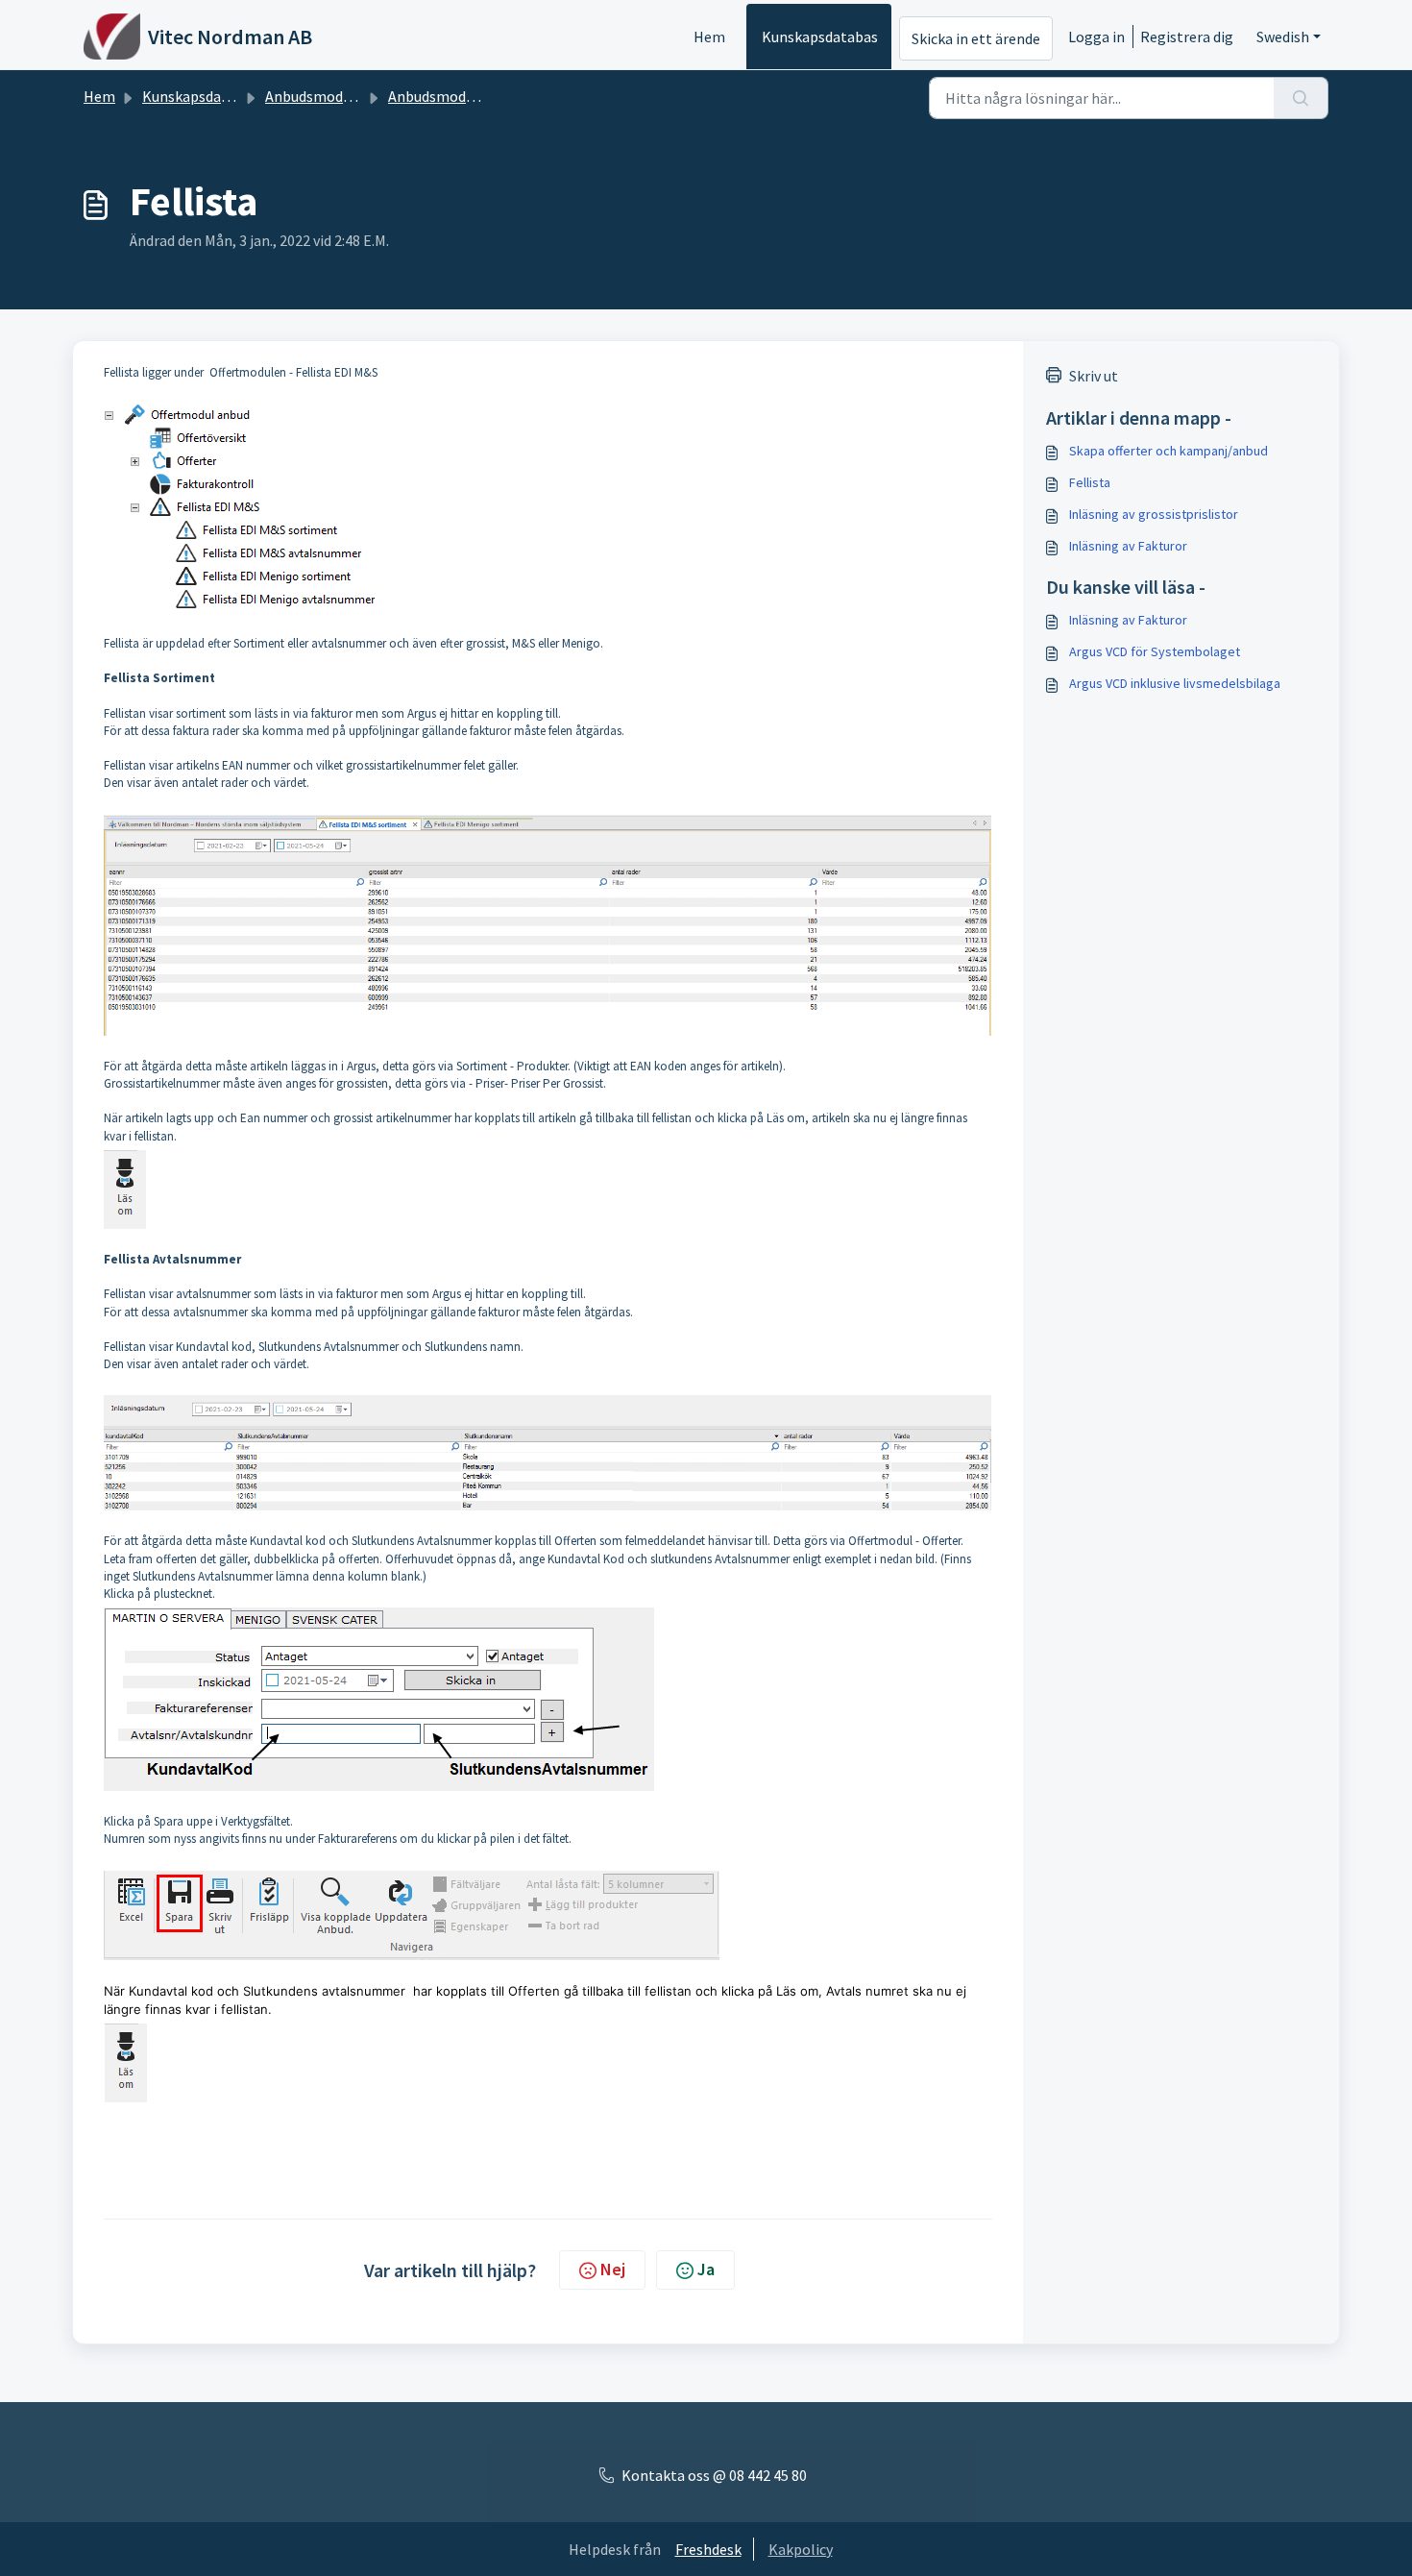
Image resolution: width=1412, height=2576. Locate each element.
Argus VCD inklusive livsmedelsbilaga (1175, 683)
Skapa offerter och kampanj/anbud (1169, 451)
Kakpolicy (801, 2549)
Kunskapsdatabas (820, 37)
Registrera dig (1187, 37)
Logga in (1096, 37)
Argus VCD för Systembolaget (1155, 651)
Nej (613, 2269)
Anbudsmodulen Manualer (351, 96)
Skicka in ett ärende (976, 38)
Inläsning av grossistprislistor (1154, 514)
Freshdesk (708, 2549)
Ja (706, 2269)
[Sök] (1301, 98)
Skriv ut (1094, 376)
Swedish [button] (1283, 37)
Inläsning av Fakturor (1128, 546)
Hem (709, 37)
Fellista (1090, 482)
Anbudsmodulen (441, 96)
